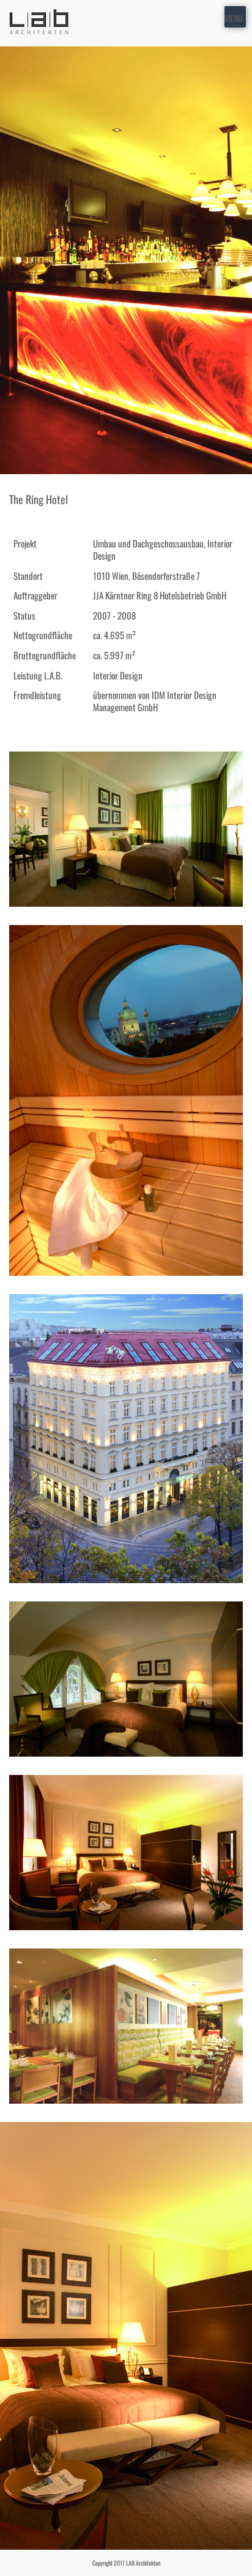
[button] (234, 17)
